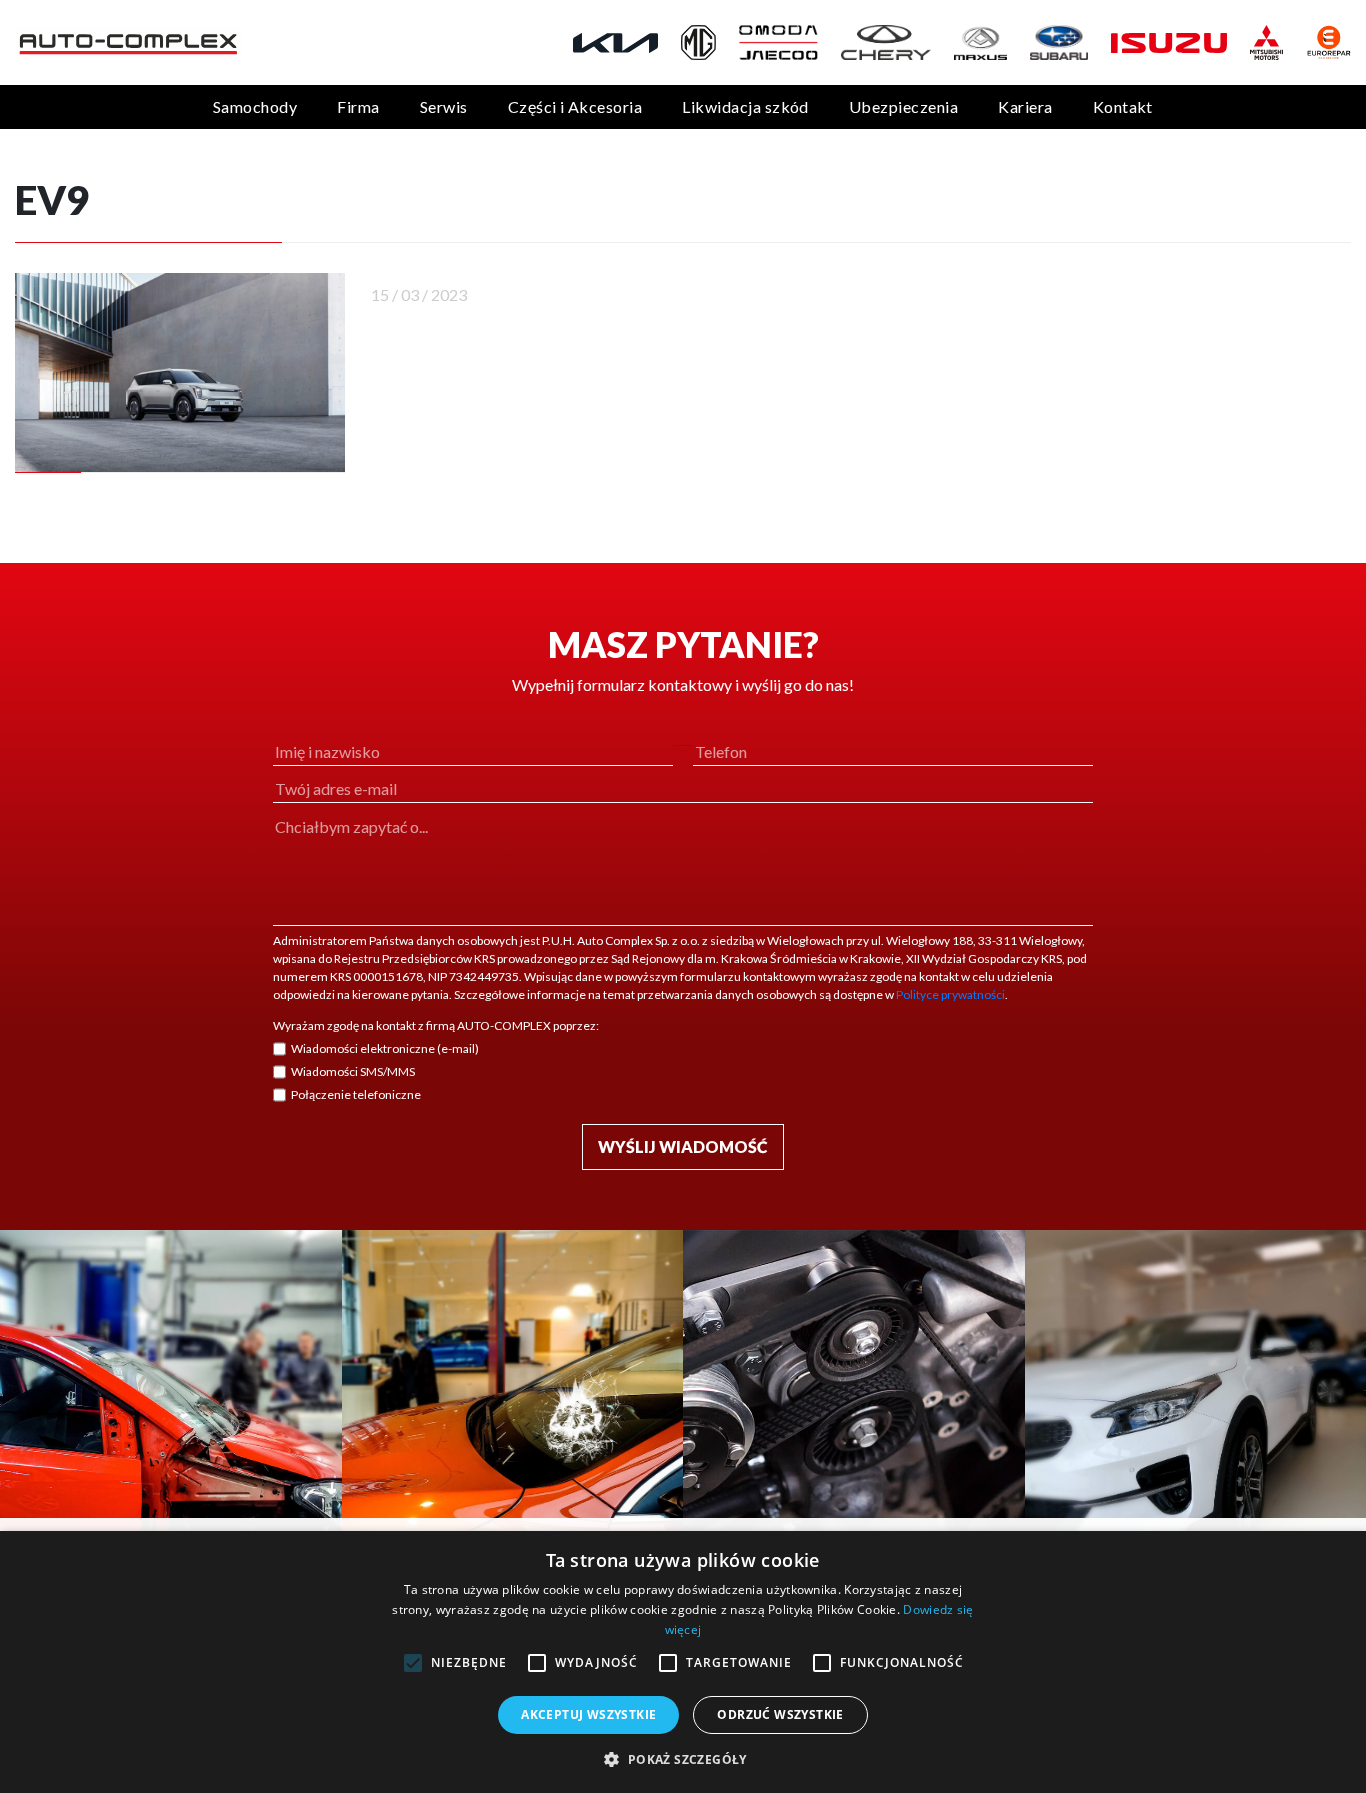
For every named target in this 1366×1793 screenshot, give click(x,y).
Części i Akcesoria (575, 106)
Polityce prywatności (950, 994)
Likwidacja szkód (745, 106)
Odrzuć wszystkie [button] (780, 1714)
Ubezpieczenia (903, 106)
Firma (358, 106)
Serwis (444, 106)
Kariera (1025, 106)
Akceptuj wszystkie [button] (588, 1714)
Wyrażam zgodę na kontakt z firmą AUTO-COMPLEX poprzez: (436, 1025)
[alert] (683, 1662)
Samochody (255, 106)
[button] (682, 1759)
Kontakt (1123, 106)
